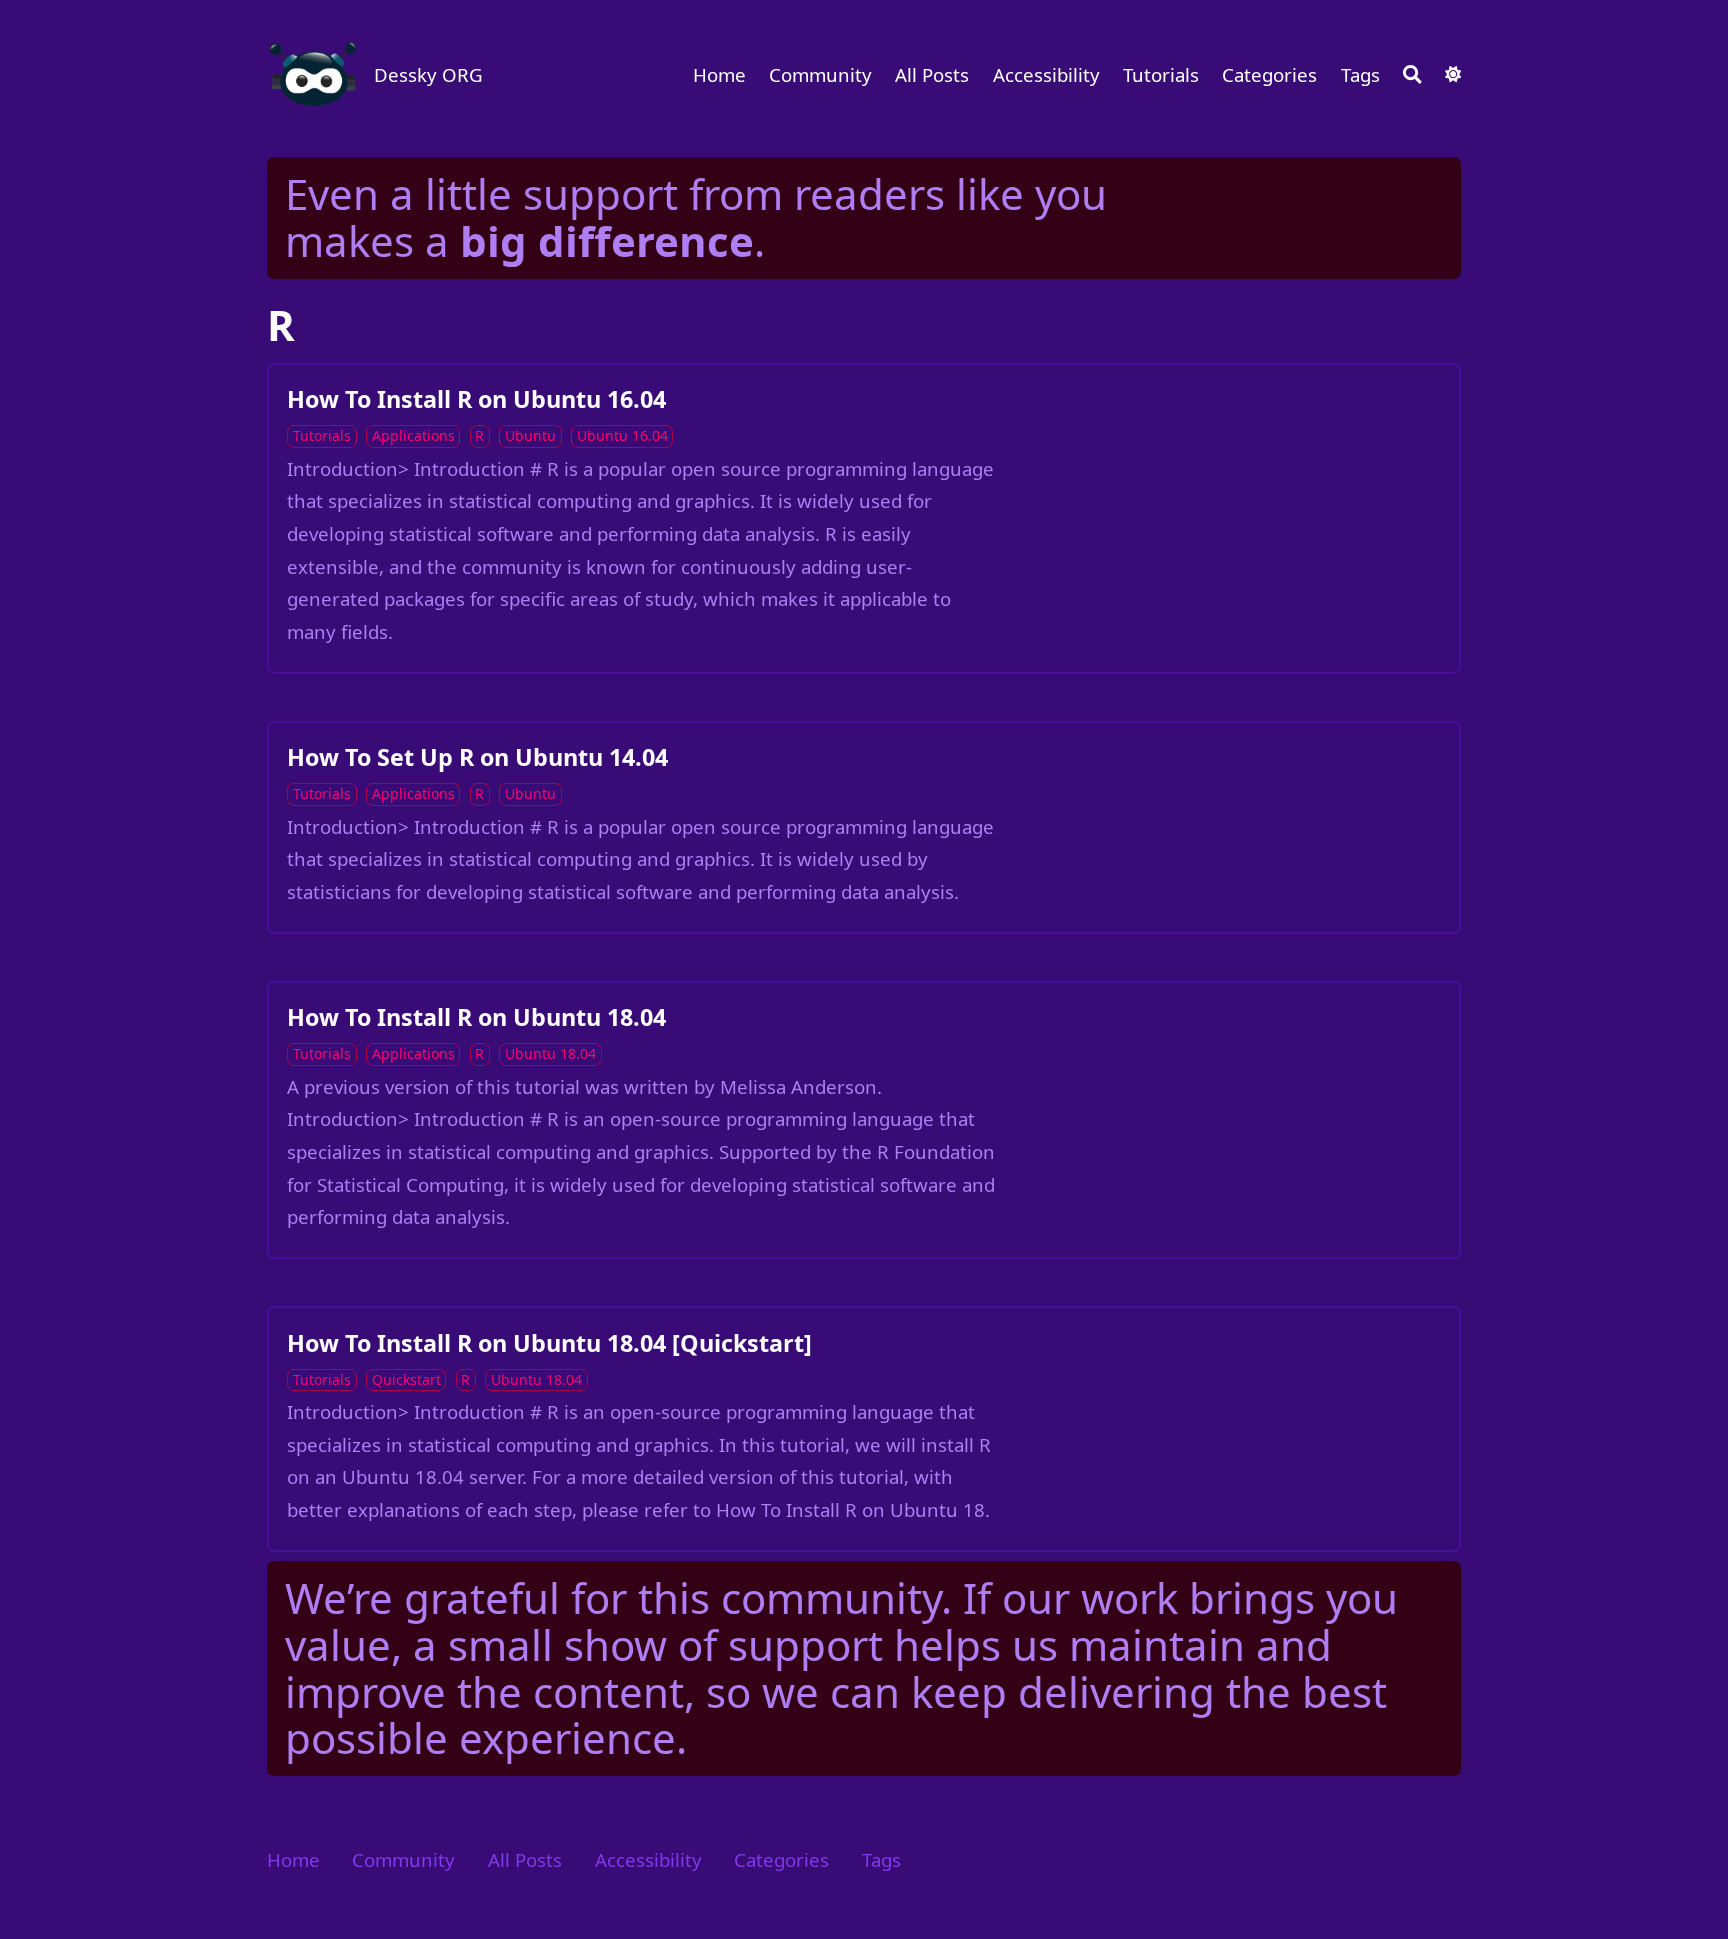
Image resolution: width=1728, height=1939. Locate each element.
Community (820, 74)
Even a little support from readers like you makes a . (696, 217)
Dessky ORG (428, 74)
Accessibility (1046, 74)
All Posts (932, 74)
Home (719, 74)
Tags (1360, 74)
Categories (1269, 74)
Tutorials (1161, 74)
